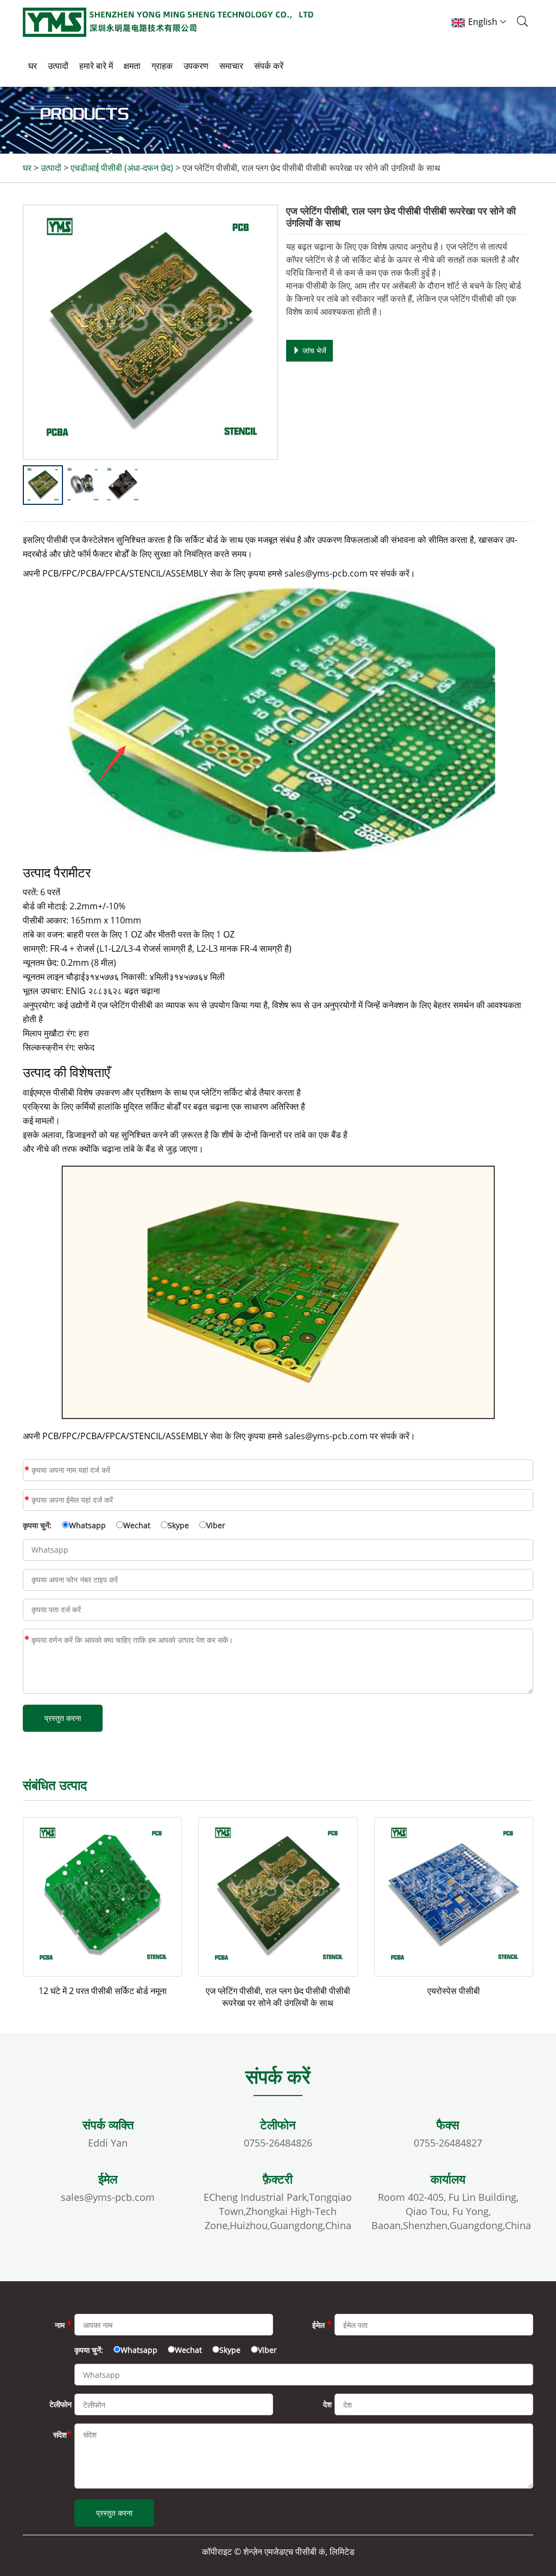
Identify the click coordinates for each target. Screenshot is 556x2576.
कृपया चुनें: (37, 1525)
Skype (178, 1525)
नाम (27, 1470)
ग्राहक (162, 66)
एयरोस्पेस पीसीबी (454, 1991)
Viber (216, 1525)
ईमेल (322, 2325)
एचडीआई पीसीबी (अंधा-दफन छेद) (122, 168)
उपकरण (196, 66)
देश (327, 2404)
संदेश (27, 1640)
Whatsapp (87, 1525)
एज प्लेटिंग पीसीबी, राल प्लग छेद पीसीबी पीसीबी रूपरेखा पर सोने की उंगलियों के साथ (278, 1997)
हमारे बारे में (96, 66)
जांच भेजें (313, 350)
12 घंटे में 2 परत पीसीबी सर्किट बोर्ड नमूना (103, 1991)
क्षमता (132, 66)
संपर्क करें (269, 66)
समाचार (231, 66)
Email (27, 1500)
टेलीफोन (61, 2404)
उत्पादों (58, 66)
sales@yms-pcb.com (108, 2197)
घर (33, 66)
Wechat (137, 1525)
